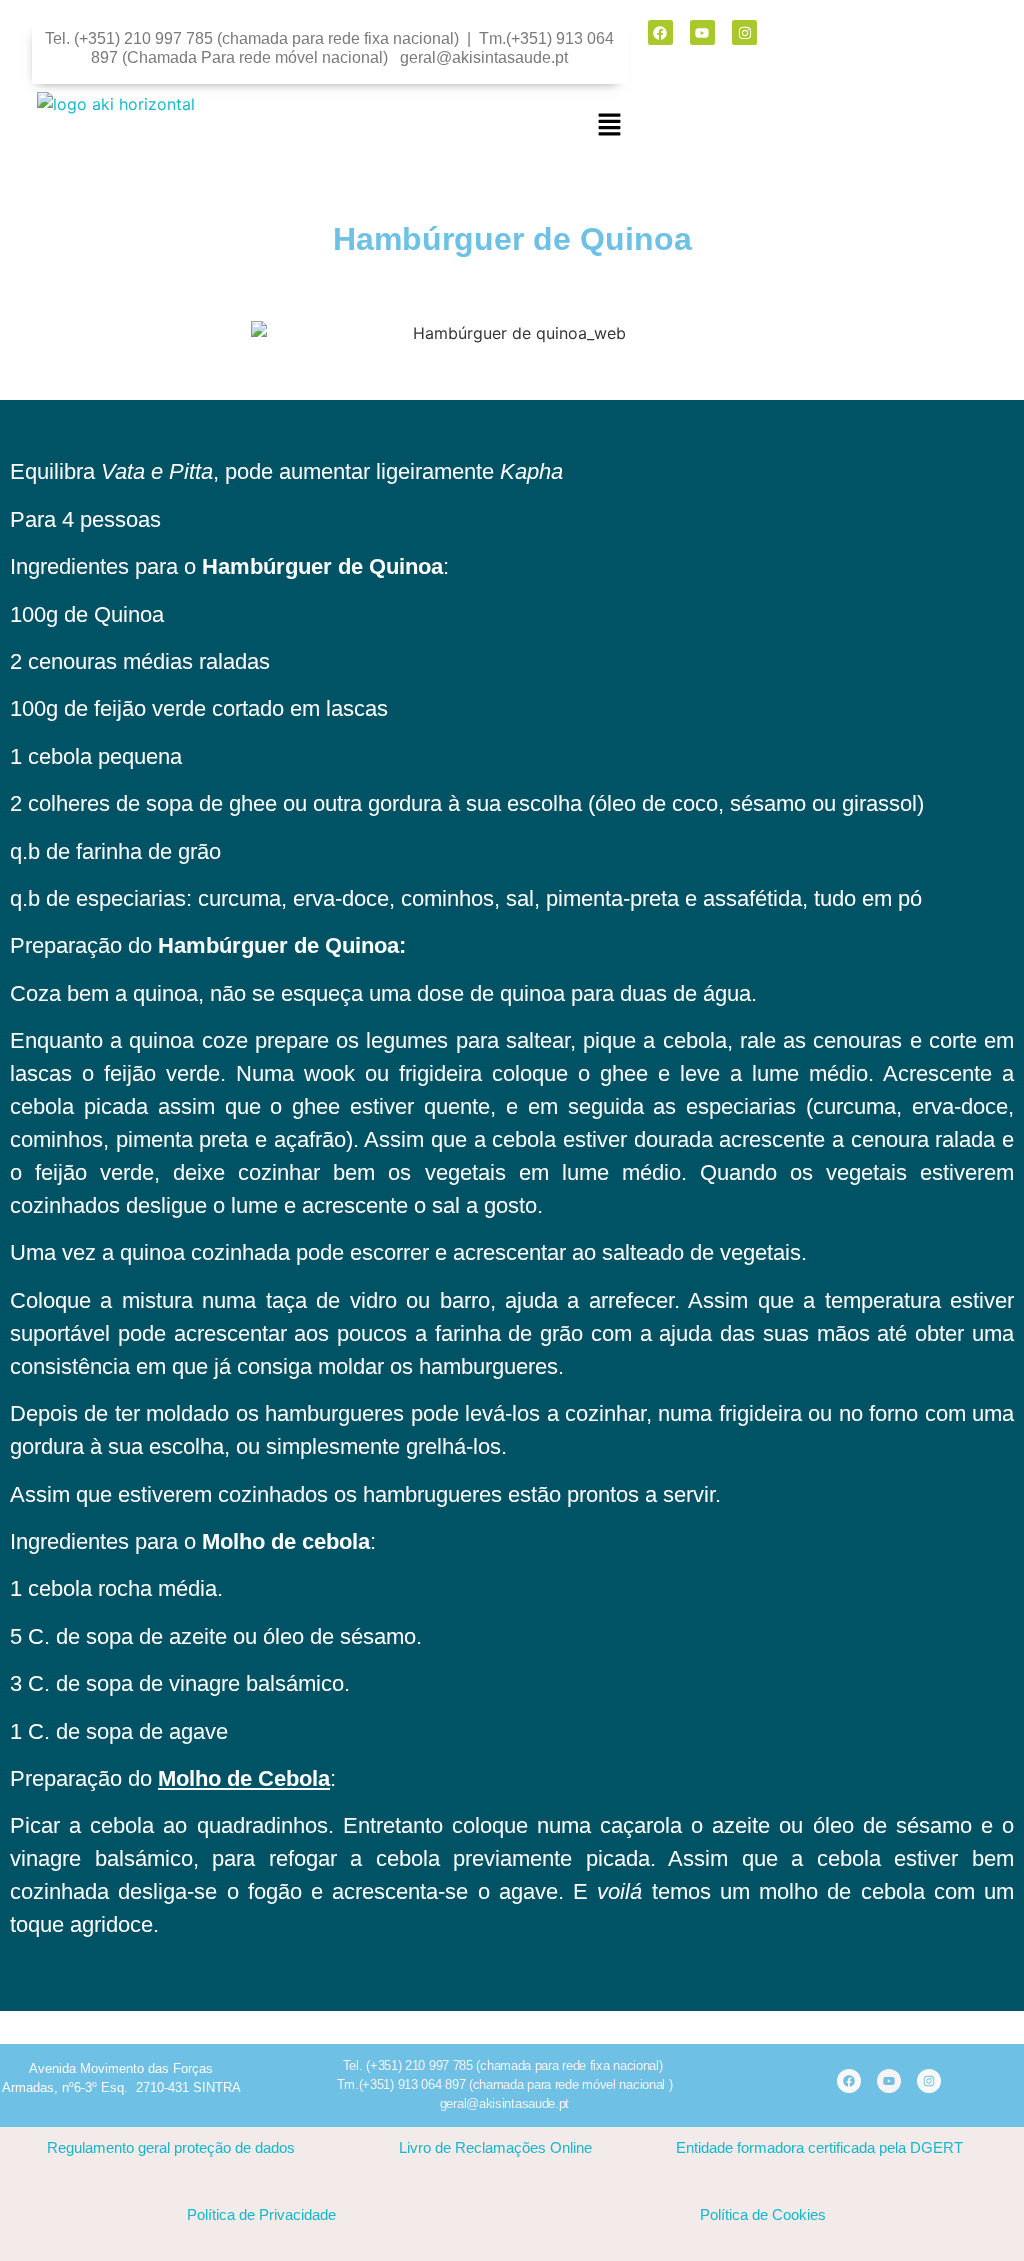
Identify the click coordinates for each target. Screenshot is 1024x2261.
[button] (610, 125)
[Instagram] (744, 32)
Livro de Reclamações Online (495, 2147)
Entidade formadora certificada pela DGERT (819, 2147)
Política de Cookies (763, 2214)
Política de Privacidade (261, 2214)
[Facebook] (660, 32)
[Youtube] (702, 32)
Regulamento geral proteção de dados (171, 2147)
